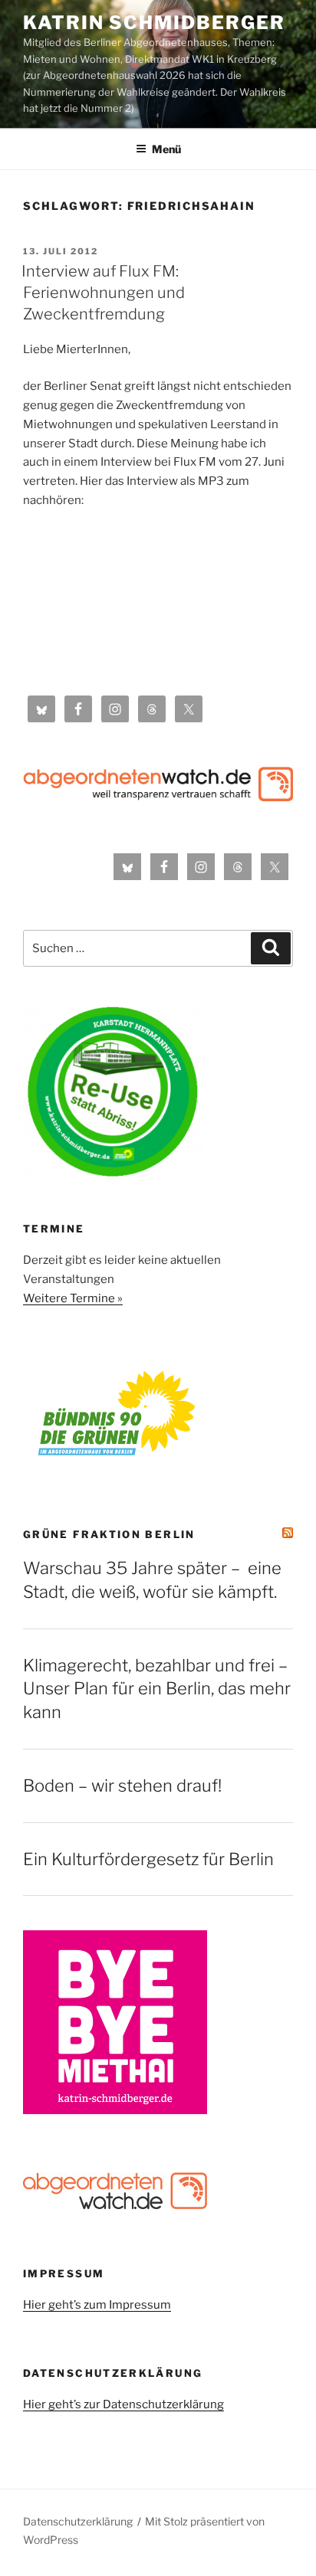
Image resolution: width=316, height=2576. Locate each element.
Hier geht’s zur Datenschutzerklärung (123, 2404)
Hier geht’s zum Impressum (97, 2305)
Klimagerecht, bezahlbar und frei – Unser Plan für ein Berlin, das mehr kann (157, 1689)
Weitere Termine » (73, 1298)
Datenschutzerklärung (78, 2521)
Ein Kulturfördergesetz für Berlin (148, 1859)
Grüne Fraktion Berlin (109, 1534)
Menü (166, 149)
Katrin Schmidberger (154, 23)
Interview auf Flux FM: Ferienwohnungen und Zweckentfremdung (103, 293)
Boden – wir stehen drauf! (122, 1786)
